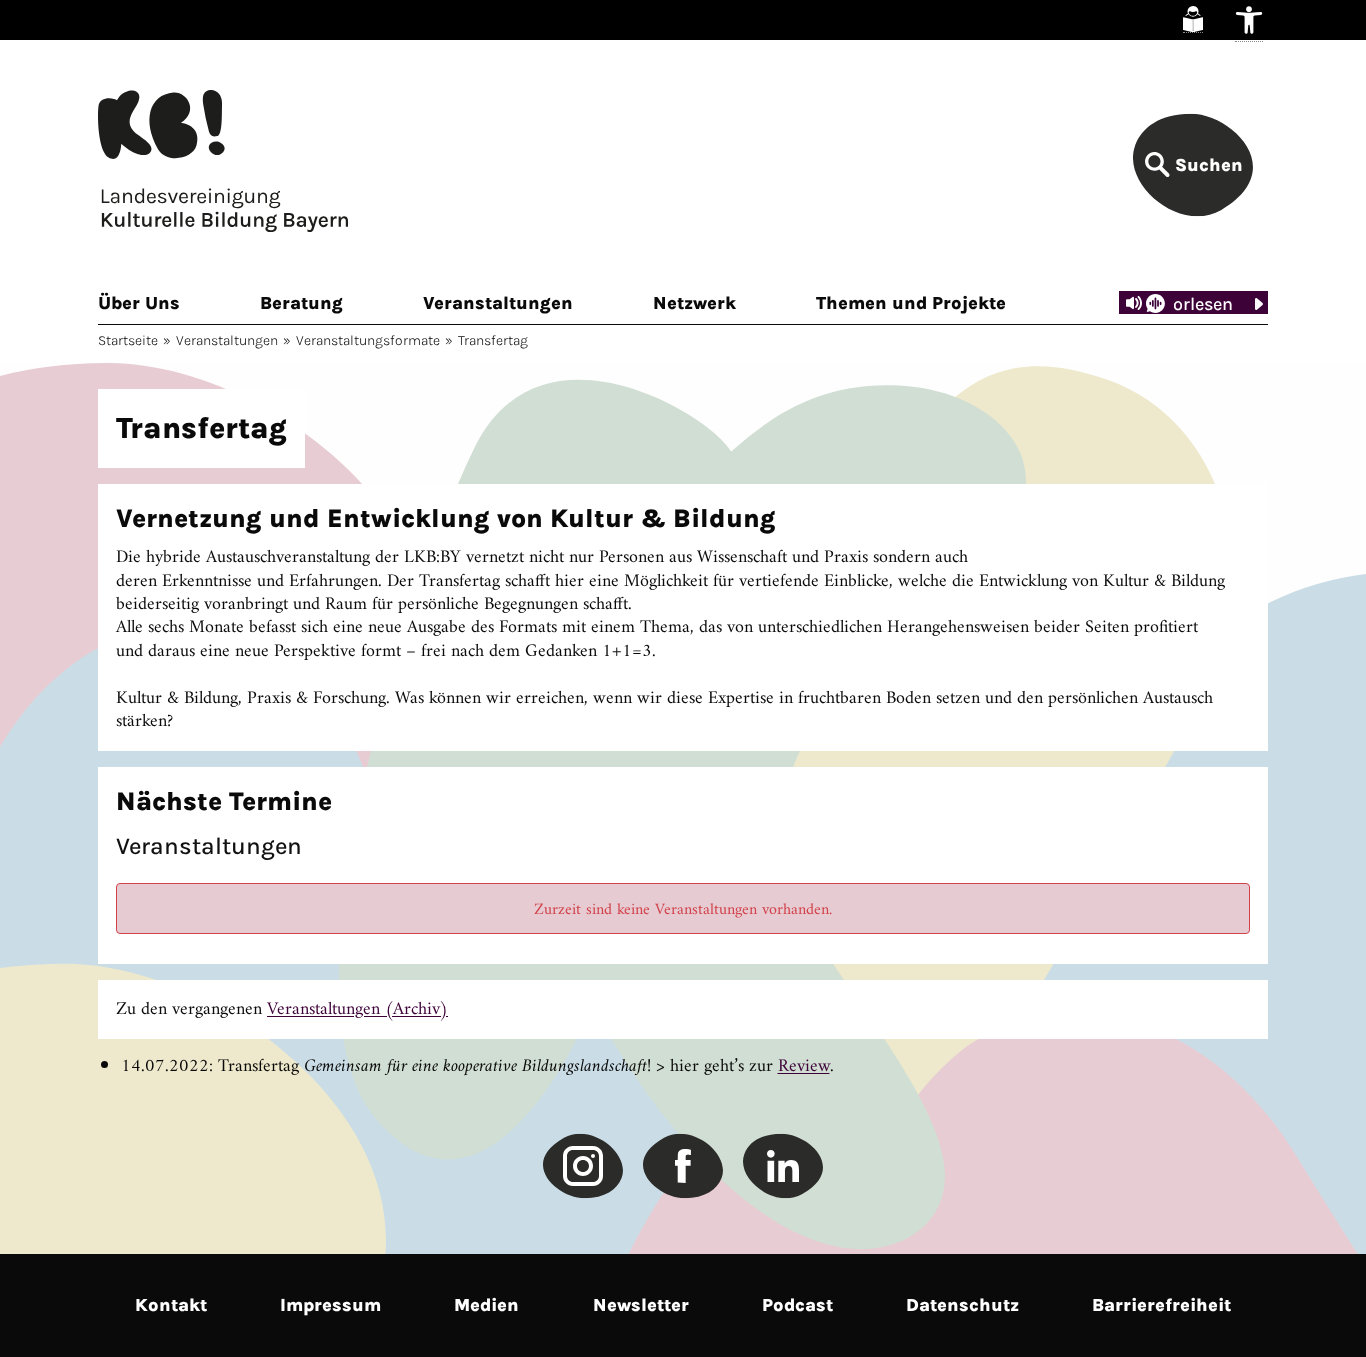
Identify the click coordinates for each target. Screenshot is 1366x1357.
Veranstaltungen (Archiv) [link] (357, 1009)
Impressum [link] (330, 1305)
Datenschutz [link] (962, 1305)
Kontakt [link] (171, 1305)
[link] (1193, 19)
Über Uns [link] (139, 303)
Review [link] (804, 1066)
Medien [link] (486, 1305)
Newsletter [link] (641, 1305)
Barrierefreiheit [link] (1161, 1305)
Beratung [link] (301, 303)
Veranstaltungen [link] (498, 303)
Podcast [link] (797, 1305)
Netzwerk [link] (694, 303)
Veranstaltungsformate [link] (368, 340)
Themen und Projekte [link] (911, 303)
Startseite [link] (128, 340)
